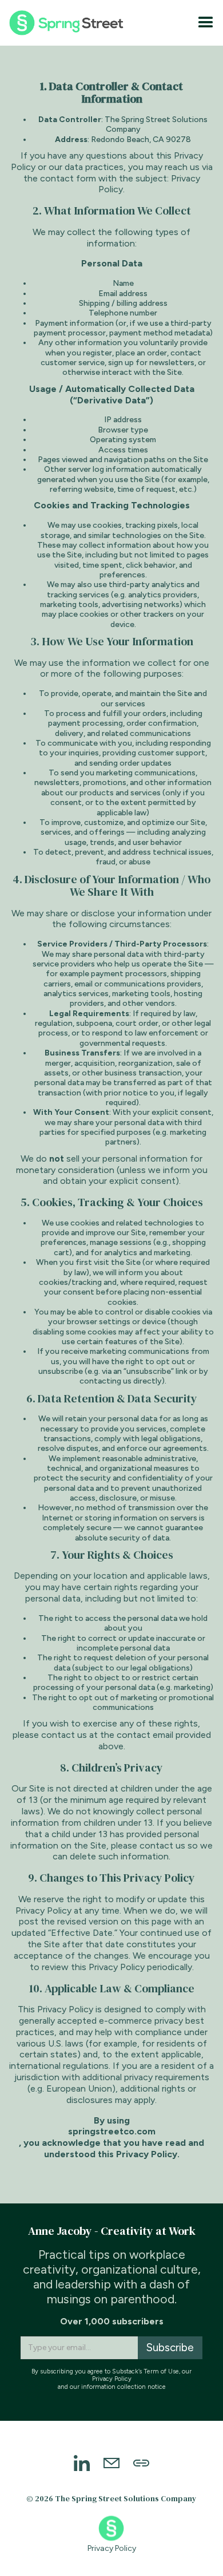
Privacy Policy (112, 2548)
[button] (206, 23)
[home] (62, 23)
